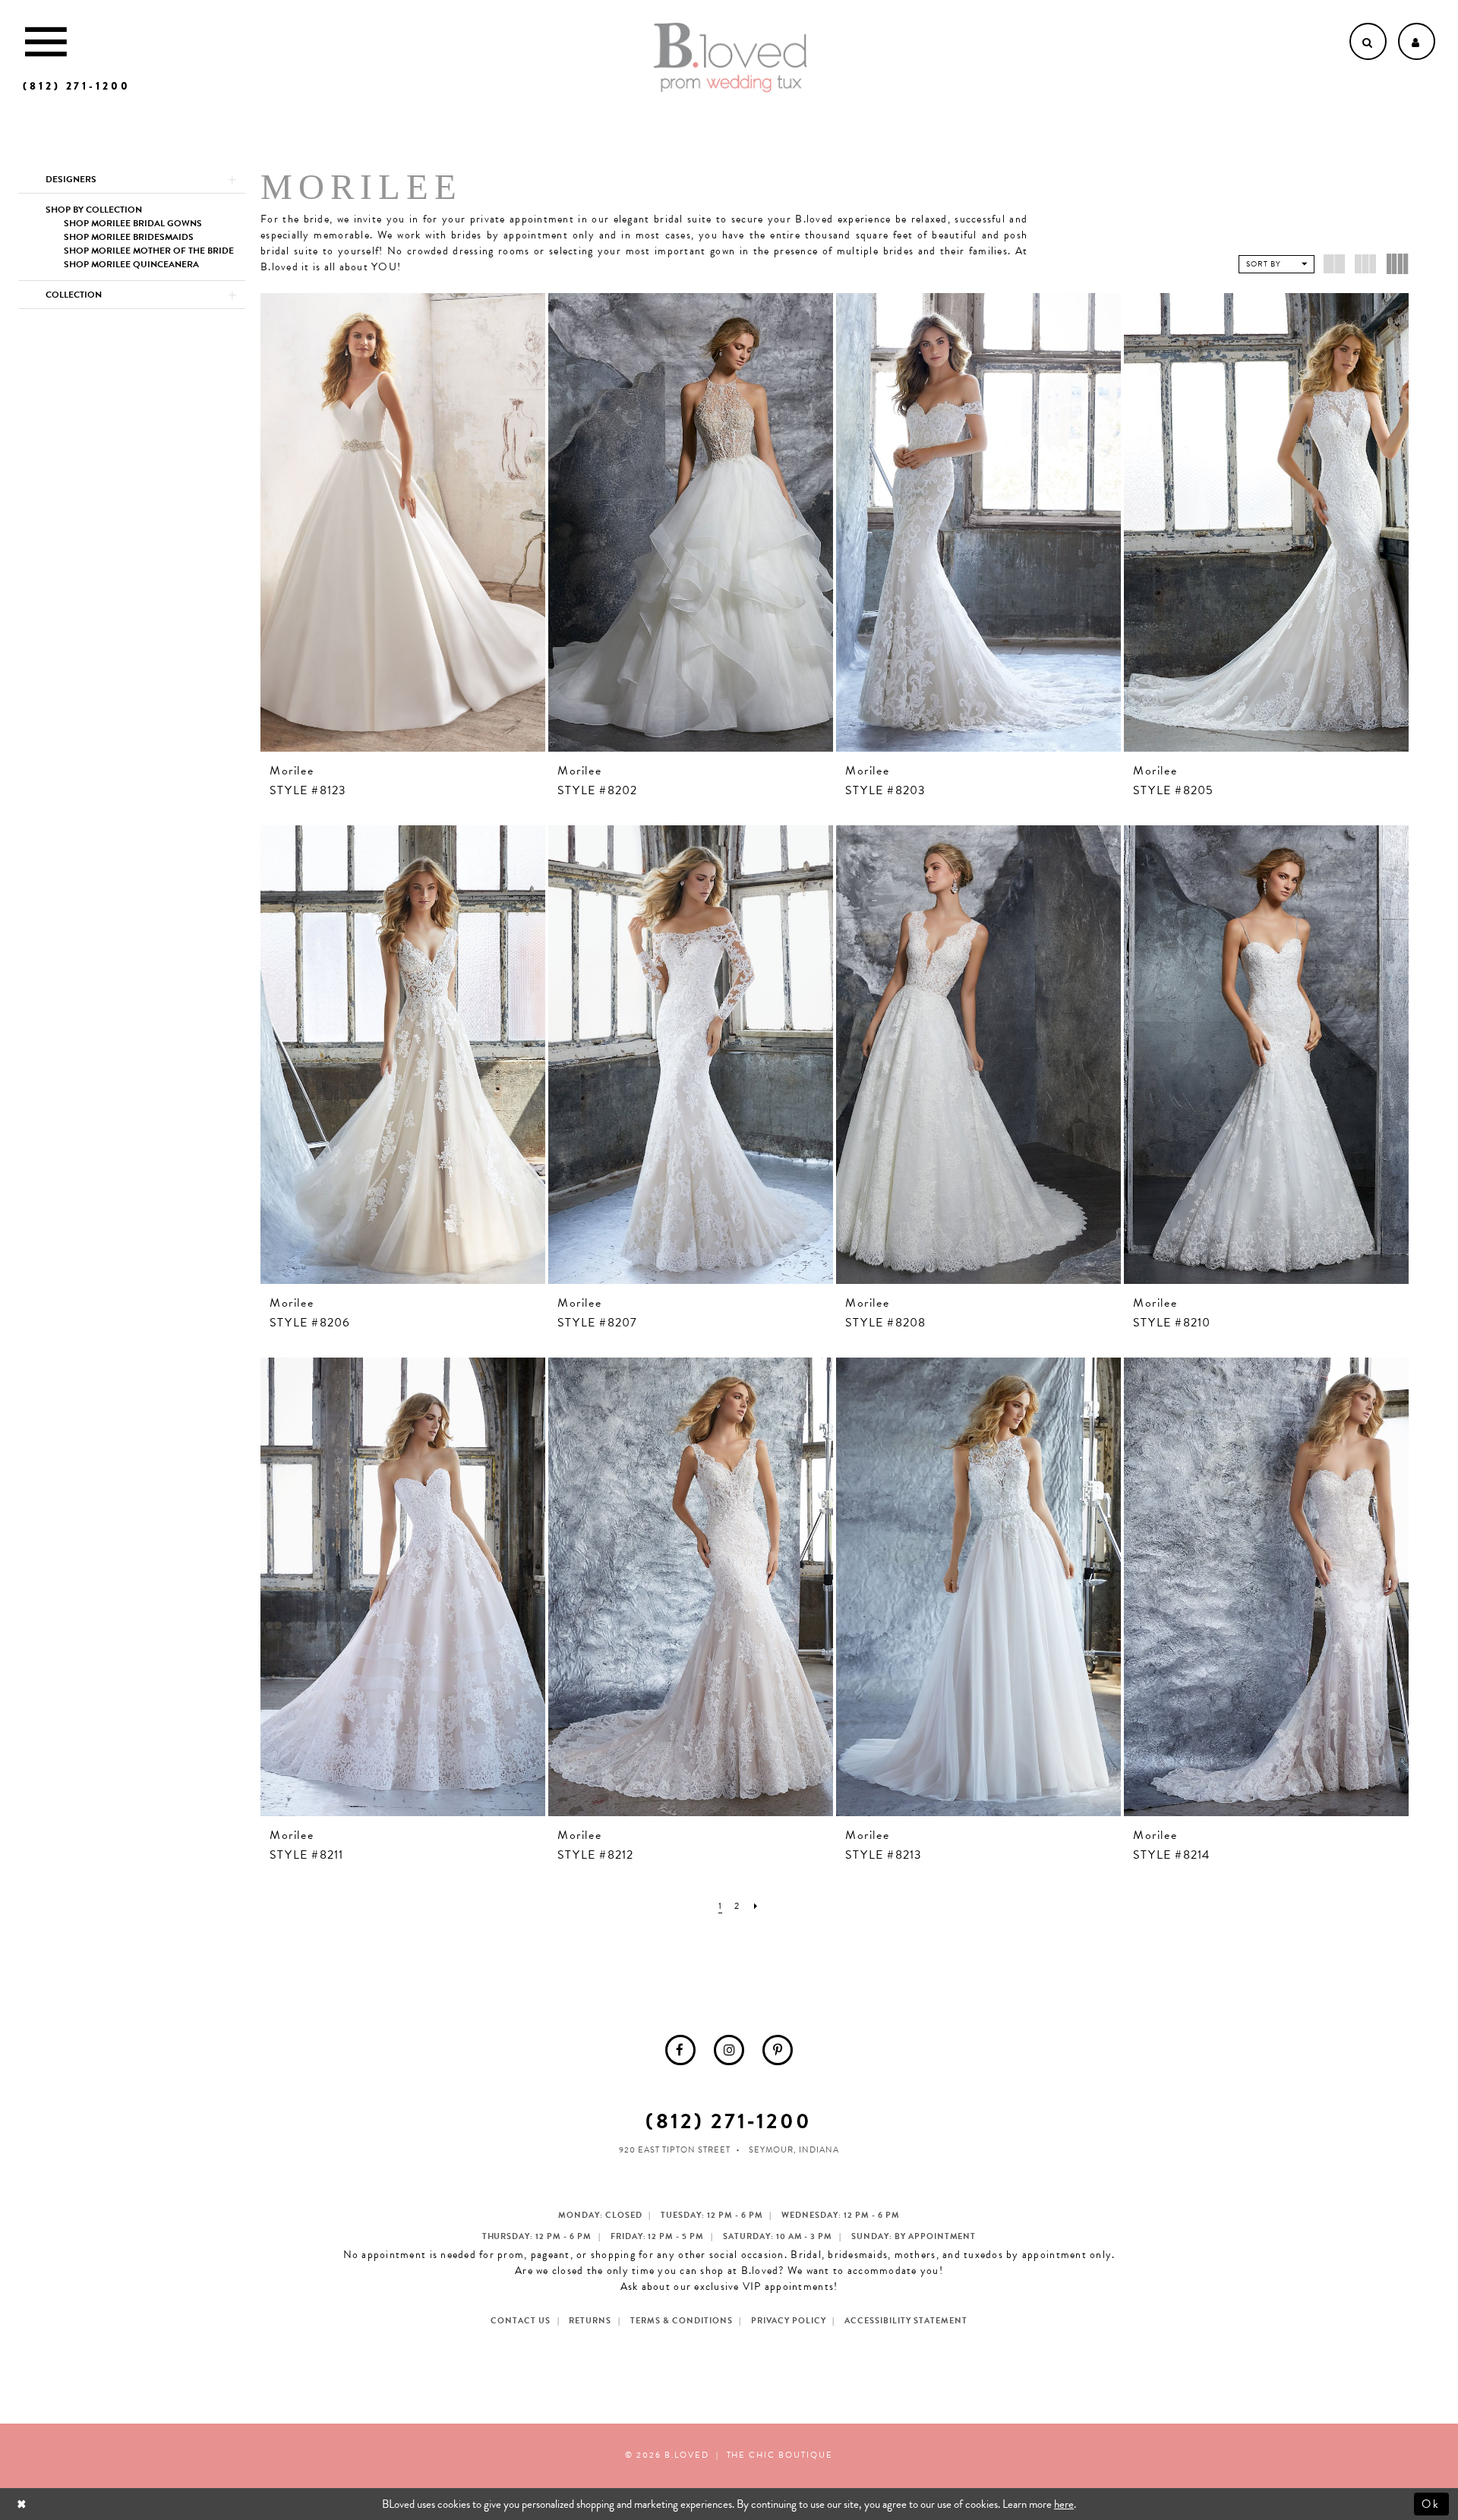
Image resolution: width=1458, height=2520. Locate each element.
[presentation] (403, 522)
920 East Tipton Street (675, 2150)
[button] (132, 179)
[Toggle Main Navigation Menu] (46, 41)
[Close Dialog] (23, 2504)
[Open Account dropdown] (1417, 41)
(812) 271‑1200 (729, 2121)
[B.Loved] (731, 58)
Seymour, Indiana (794, 2150)
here (1064, 2504)
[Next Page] (756, 1906)
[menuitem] (680, 2050)
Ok (1432, 2504)
